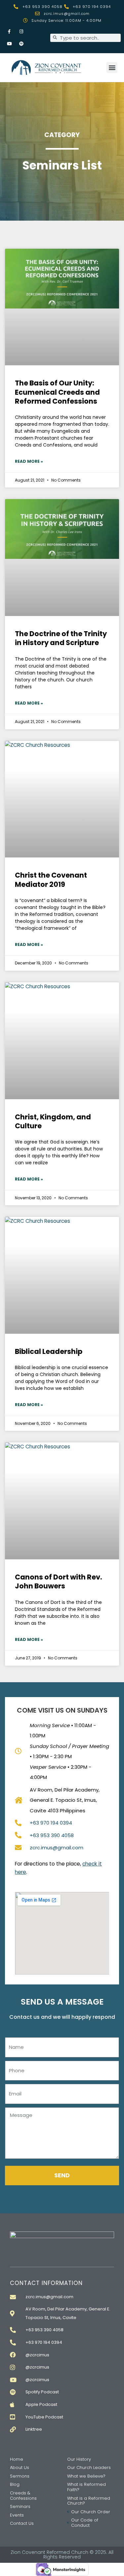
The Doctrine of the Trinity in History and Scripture (61, 638)
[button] (112, 68)
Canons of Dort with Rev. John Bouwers (58, 1581)
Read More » (29, 461)
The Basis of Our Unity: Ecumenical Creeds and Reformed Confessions (57, 392)
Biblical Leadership (49, 1351)
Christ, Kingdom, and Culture (53, 1121)
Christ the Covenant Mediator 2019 (51, 880)
